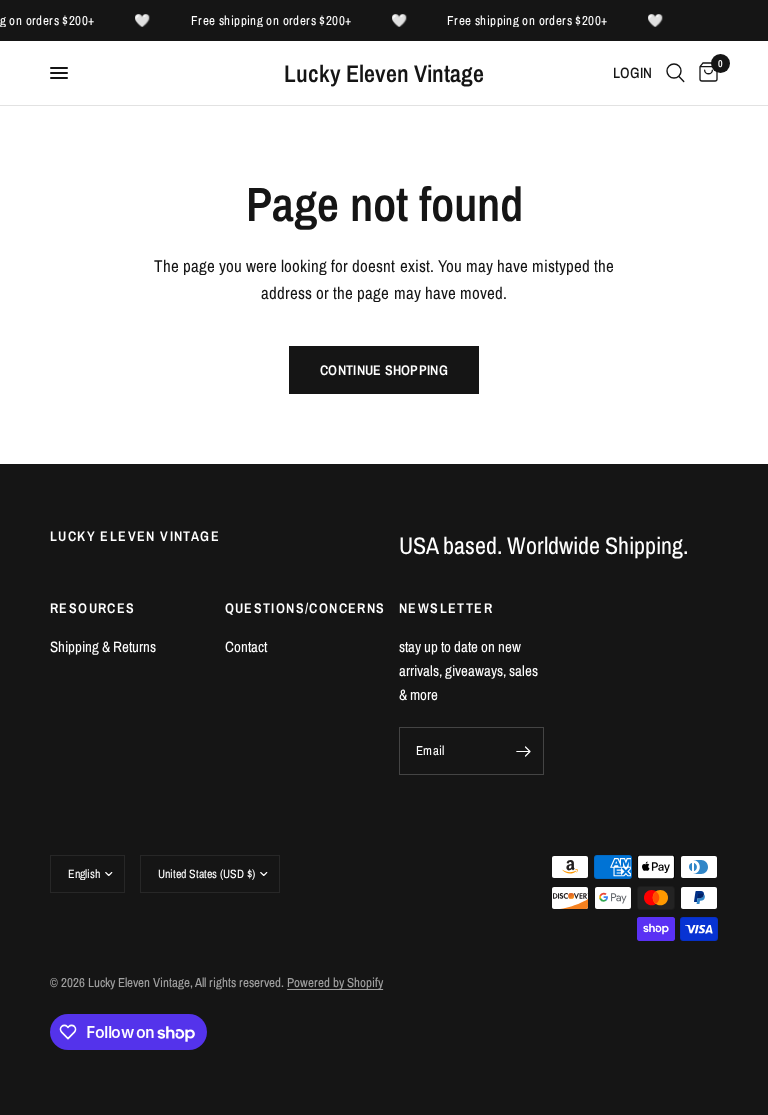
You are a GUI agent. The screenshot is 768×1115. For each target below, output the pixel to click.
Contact (246, 646)
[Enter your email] (524, 751)
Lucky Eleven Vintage (384, 73)
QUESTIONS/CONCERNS (297, 608)
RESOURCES (93, 608)
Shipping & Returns (103, 646)
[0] (705, 73)
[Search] (675, 73)
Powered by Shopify (335, 982)
